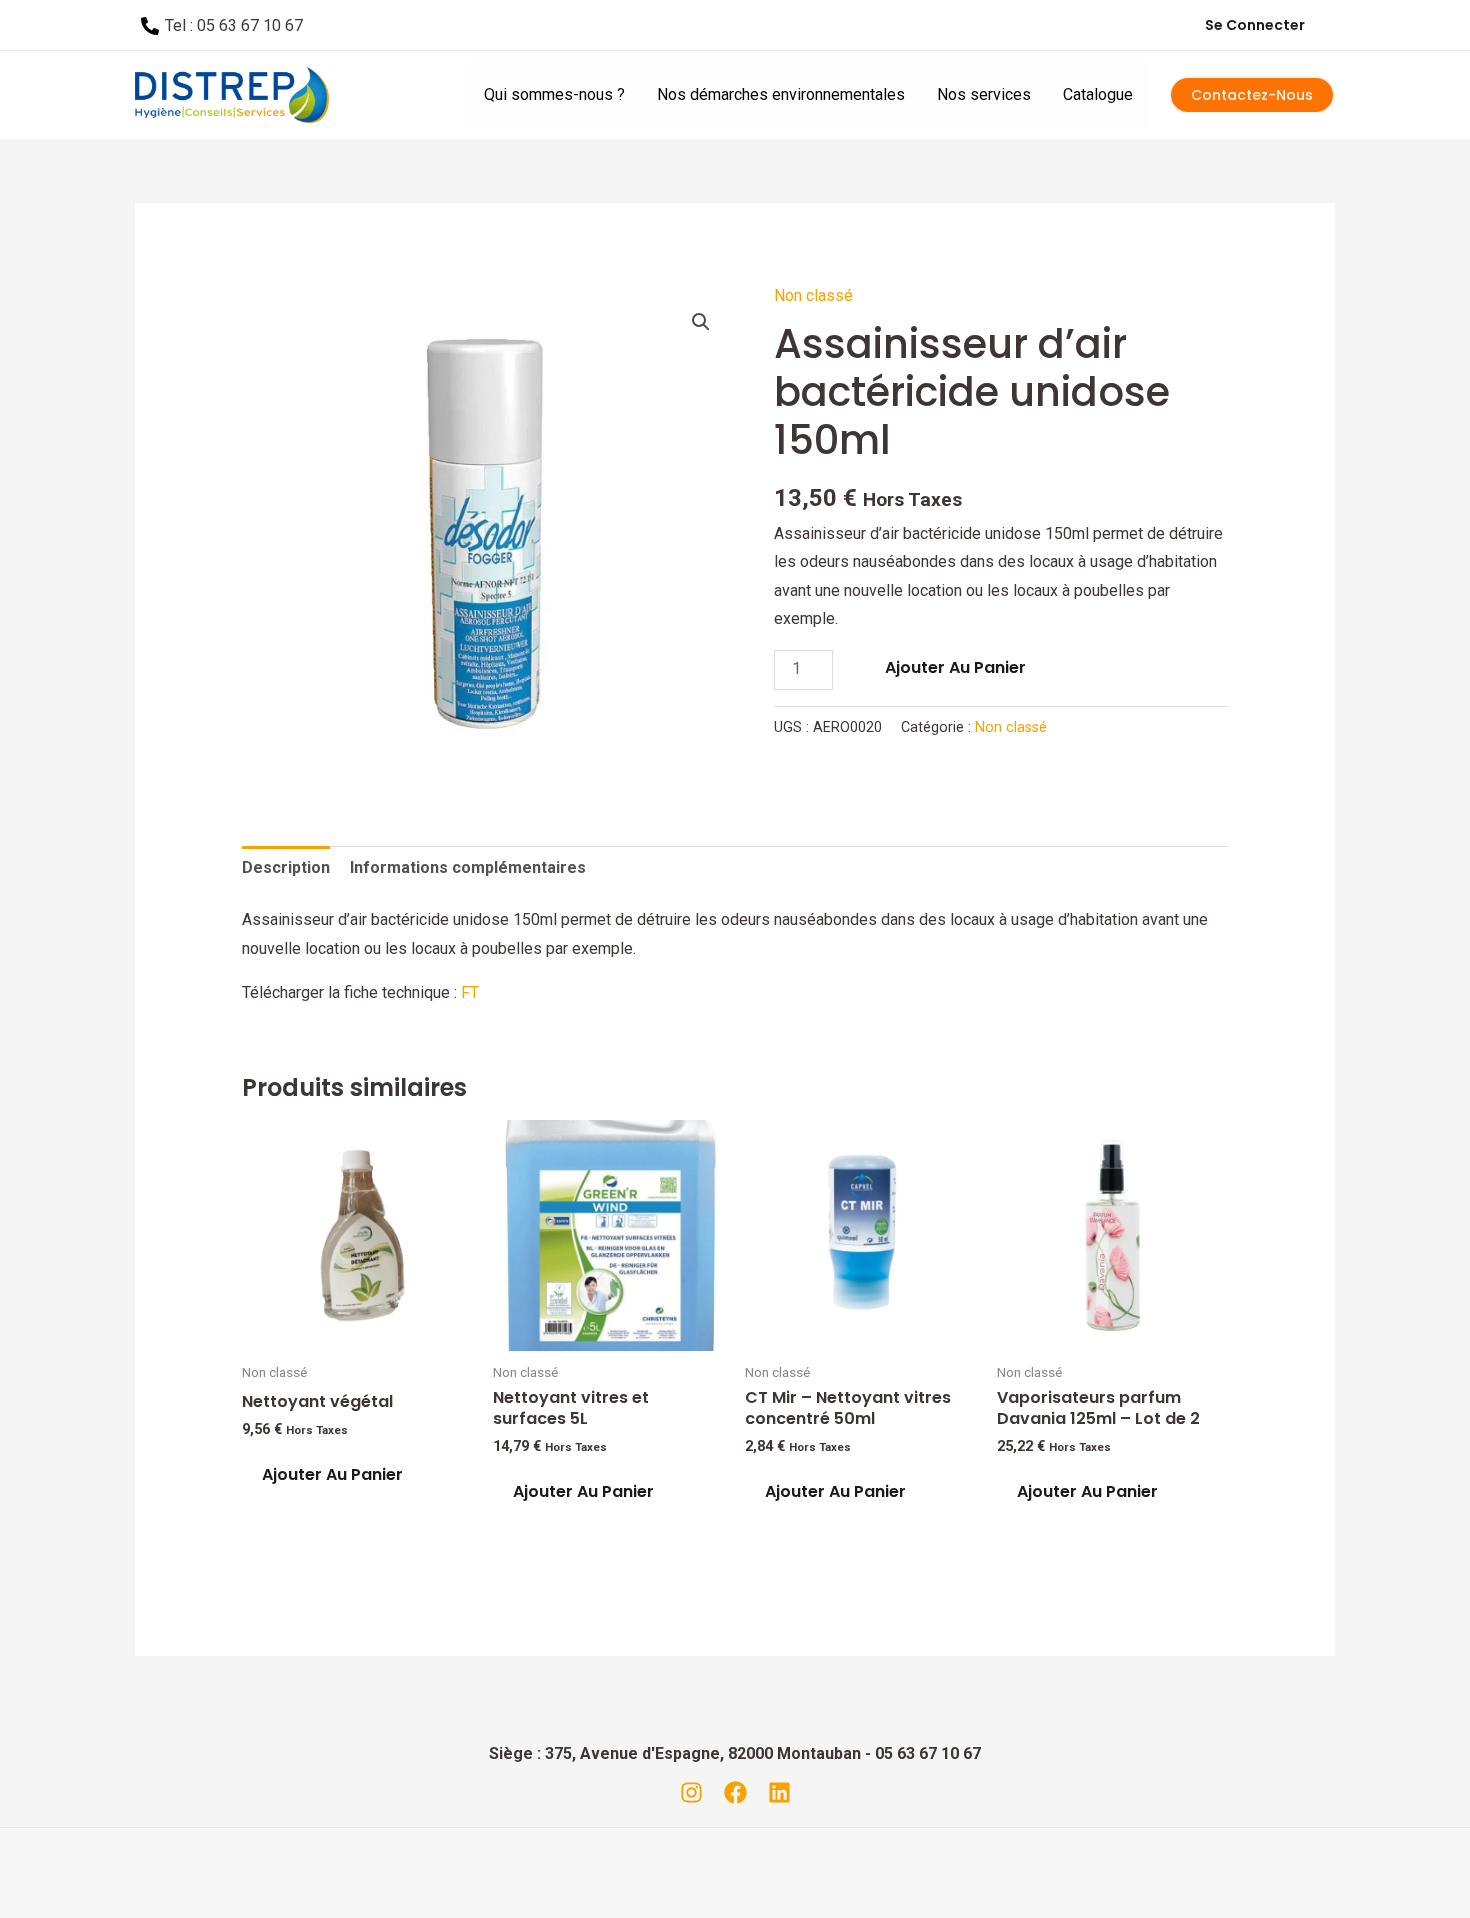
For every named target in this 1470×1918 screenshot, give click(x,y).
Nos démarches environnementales (781, 94)
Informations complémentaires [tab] (468, 867)
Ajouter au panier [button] (332, 1474)
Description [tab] (286, 867)
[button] (701, 322)
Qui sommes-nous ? (554, 94)
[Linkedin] (779, 1792)
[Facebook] (735, 1792)
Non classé (813, 295)
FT (470, 992)
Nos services (984, 94)
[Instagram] (691, 1792)
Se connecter (1255, 25)
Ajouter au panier (955, 667)
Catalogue (1098, 94)
